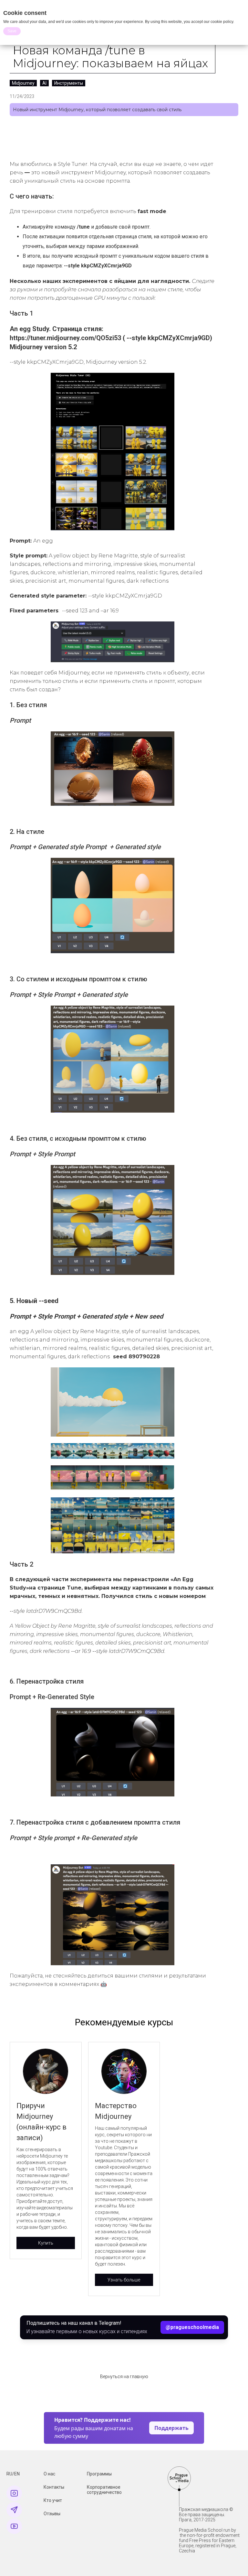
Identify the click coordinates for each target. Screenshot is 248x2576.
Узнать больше (124, 2280)
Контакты (54, 2487)
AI (44, 83)
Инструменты (69, 83)
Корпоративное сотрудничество (104, 2490)
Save (12, 31)
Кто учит (53, 2500)
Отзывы (52, 2514)
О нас (49, 2474)
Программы (99, 2474)
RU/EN (13, 2474)
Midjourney (23, 83)
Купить (46, 2243)
